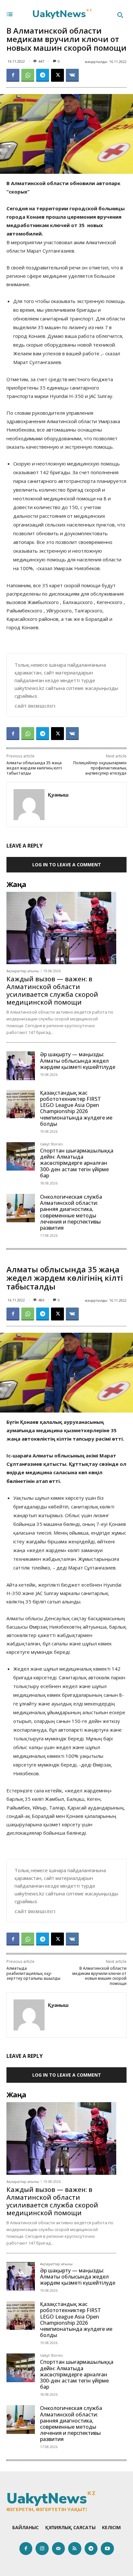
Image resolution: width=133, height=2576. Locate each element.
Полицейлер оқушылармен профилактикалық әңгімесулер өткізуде (100, 768)
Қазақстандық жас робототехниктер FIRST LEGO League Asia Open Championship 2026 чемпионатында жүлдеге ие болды (76, 1108)
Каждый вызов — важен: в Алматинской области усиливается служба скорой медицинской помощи (52, 991)
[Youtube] (107, 2549)
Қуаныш (58, 795)
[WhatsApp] (28, 75)
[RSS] (75, 2549)
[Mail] (59, 2549)
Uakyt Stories (51, 1144)
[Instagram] (42, 2549)
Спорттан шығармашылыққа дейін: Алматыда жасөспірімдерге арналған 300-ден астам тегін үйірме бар (77, 1163)
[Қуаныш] (29, 805)
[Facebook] (13, 75)
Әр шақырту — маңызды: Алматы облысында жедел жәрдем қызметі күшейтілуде (78, 1060)
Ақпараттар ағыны (23, 971)
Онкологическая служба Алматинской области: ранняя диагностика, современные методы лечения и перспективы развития (71, 1212)
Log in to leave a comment (67, 865)
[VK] (72, 75)
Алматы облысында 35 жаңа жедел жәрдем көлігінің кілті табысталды (34, 768)
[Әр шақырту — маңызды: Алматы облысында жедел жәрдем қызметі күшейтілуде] (21, 1066)
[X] (57, 75)
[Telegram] (43, 75)
